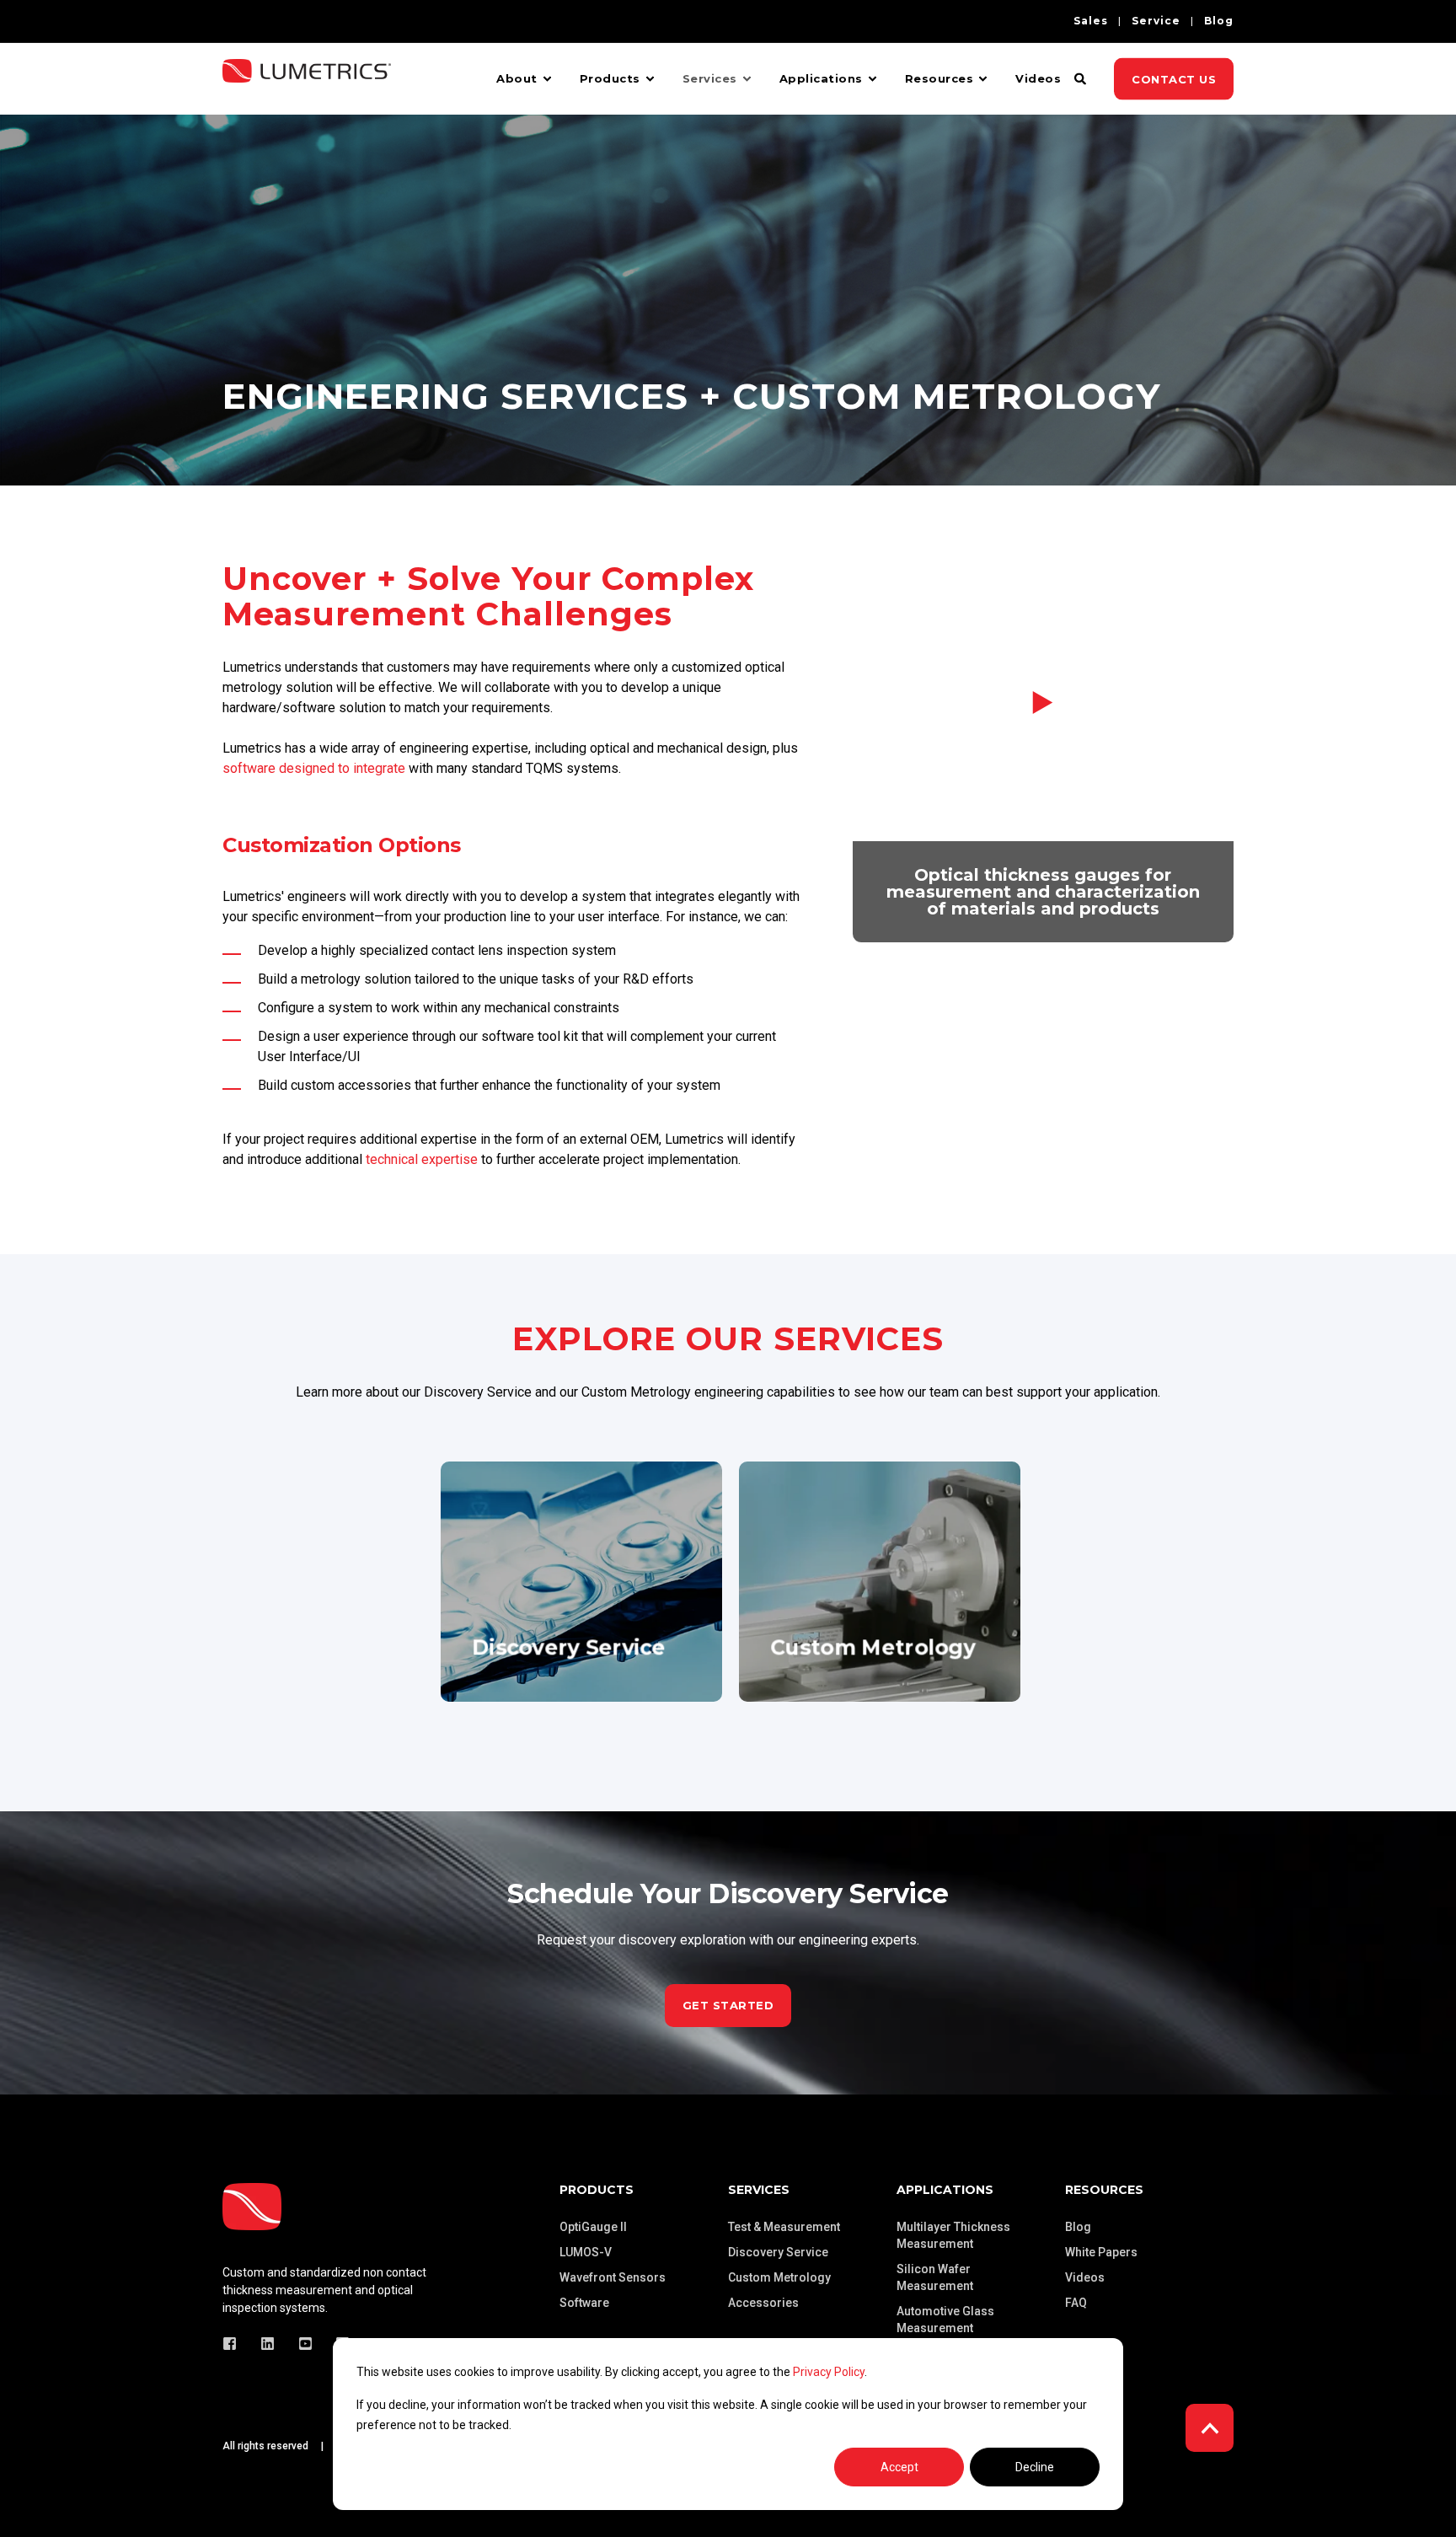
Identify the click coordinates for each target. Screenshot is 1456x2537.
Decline (1035, 2467)
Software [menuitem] (584, 2303)
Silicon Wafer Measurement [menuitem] (935, 2277)
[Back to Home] (307, 91)
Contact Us (1174, 78)
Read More (581, 1651)
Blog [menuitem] (1219, 21)
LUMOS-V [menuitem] (586, 2252)
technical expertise (422, 1159)
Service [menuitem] (1156, 21)
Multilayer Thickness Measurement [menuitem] (953, 2235)
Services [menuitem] (710, 78)
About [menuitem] (517, 78)
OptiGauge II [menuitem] (593, 2227)
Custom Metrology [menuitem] (779, 2277)
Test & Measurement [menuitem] (784, 2227)
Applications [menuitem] (821, 78)
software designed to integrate (314, 768)
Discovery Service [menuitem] (778, 2252)
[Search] (1081, 78)
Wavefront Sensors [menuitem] (613, 2277)
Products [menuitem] (610, 78)
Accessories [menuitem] (763, 2303)
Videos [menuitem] (1038, 78)
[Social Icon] (235, 2344)
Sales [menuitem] (1091, 21)
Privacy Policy (829, 2372)
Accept (899, 2467)
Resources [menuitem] (939, 78)
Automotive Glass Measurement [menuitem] (945, 2320)
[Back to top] (1210, 2428)
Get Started (728, 2005)
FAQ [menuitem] (1076, 2303)
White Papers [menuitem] (1101, 2252)
